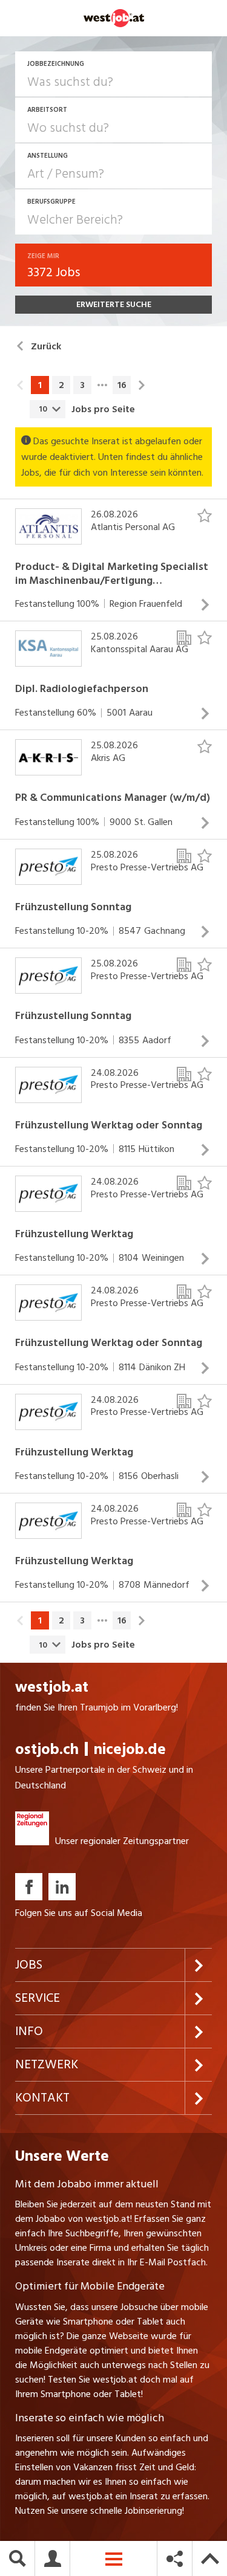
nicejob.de (130, 1749)
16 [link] (122, 385)
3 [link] (82, 385)
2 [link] (61, 385)
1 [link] (40, 385)
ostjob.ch (47, 1749)
